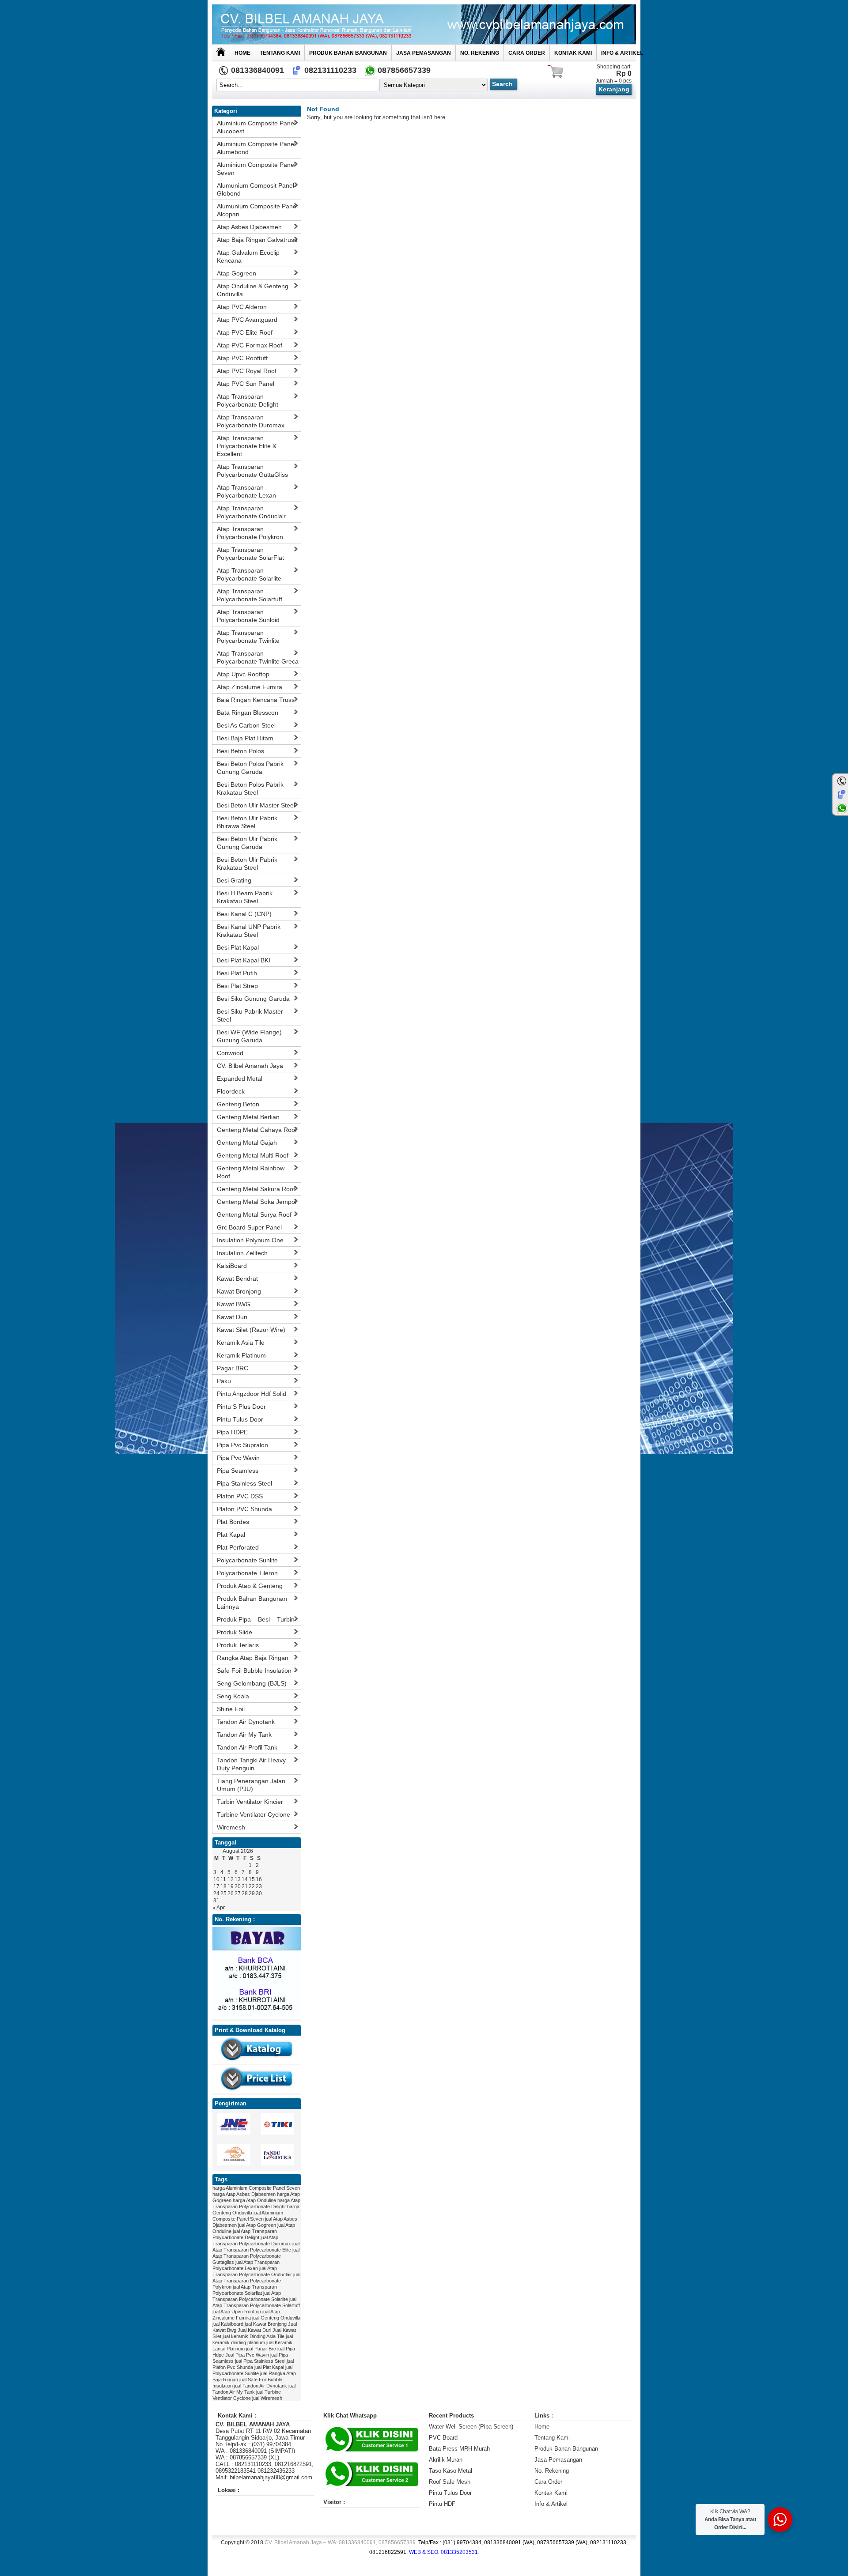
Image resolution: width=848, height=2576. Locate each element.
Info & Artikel (622, 53)
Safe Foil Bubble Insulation (254, 1671)
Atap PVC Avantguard (247, 320)
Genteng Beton (238, 1104)
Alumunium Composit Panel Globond (256, 189)
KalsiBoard (232, 1266)
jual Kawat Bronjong (266, 2324)
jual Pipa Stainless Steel (260, 2361)
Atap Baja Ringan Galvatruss (257, 240)
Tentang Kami (280, 53)
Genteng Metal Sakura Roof (256, 1189)
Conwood (230, 1053)
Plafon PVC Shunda (244, 1509)
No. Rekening (480, 53)
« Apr (219, 1908)
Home (242, 53)
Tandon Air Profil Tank (247, 1747)
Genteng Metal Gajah (247, 1143)
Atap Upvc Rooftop (243, 674)
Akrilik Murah (446, 2460)
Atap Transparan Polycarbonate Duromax (251, 421)
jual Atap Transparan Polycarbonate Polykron (256, 2281)
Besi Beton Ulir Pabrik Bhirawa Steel (247, 822)
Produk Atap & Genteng (250, 1586)
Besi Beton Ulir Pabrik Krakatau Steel (247, 864)
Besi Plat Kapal (238, 947)
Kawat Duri (232, 1317)
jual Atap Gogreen (257, 2225)
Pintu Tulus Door (240, 1419)
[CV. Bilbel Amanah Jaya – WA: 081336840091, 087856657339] (424, 24)
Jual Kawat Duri (254, 2330)
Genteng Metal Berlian (248, 1117)
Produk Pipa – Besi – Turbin (256, 1619)
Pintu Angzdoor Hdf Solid (252, 1394)
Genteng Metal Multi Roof (253, 1155)
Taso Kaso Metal (450, 2471)
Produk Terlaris (238, 1645)
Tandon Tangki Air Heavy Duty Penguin (251, 1764)
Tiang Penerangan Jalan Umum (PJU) (251, 1785)
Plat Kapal (231, 1535)
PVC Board (443, 2438)
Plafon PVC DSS (240, 1496)
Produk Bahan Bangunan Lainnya (252, 1603)
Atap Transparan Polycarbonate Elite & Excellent (247, 446)
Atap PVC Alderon (242, 307)
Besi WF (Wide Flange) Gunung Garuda (249, 1036)
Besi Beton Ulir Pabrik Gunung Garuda (247, 843)
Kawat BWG (234, 1304)
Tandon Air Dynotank (246, 1722)
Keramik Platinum (241, 1355)
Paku (224, 1381)
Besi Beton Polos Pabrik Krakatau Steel (250, 788)
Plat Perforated (238, 1547)
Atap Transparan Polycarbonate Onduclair (251, 512)
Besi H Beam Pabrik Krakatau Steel (245, 897)
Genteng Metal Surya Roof (254, 1214)
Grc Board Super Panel (249, 1227)
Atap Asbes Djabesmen (249, 227)
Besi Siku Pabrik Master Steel (250, 1015)
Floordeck (231, 1091)
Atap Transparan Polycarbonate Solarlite (249, 574)
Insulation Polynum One (250, 1240)
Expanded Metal (240, 1079)
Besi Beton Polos (240, 751)
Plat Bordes (233, 1522)
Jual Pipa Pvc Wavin (247, 2355)
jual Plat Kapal (269, 2367)
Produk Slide (235, 1632)
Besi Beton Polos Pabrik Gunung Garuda (250, 768)
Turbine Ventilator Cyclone (254, 1814)
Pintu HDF (442, 2504)
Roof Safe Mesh (450, 2482)
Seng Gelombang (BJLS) (252, 1683)
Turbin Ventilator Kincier (250, 1802)
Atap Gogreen (237, 273)
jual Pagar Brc (261, 2349)
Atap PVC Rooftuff (242, 358)
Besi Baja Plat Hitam (245, 738)
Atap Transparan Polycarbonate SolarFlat (250, 554)
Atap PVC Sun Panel (246, 384)
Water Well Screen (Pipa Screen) (471, 2427)
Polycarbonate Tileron (247, 1573)
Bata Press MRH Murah (459, 2449)
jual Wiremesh (267, 2398)
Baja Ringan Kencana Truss (256, 700)
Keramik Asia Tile (241, 1343)
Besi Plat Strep (237, 986)
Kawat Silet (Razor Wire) (251, 1330)
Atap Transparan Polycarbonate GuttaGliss (252, 471)
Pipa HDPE (232, 1432)
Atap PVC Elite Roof (245, 332)
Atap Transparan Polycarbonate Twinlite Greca (258, 657)
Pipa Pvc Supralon (242, 1445)
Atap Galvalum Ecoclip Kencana (248, 256)
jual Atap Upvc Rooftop (237, 2312)
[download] (257, 2062)
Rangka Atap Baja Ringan (253, 1658)
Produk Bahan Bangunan (348, 53)
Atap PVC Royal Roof (247, 371)
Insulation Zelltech (242, 1253)
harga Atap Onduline (254, 2200)
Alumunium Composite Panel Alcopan (257, 210)
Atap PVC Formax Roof (250, 345)
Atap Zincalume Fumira (250, 687)
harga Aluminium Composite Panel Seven (256, 2188)
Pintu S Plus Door (241, 1407)
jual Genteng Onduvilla (276, 2318)
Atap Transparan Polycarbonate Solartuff (250, 595)
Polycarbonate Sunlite (247, 1560)
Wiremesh (231, 1827)
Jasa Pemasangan (424, 53)
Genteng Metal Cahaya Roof (257, 1130)
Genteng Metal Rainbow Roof (251, 1172)
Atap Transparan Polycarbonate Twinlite (248, 637)
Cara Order (527, 53)
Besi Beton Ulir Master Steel (256, 805)
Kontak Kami (573, 53)
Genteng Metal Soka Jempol (257, 1202)
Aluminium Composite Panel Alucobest (256, 127)
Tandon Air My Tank (244, 1735)
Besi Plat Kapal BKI (244, 960)
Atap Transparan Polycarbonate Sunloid (248, 616)
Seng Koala (233, 1696)
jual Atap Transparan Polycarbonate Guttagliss (256, 2256)
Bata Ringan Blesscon (248, 713)
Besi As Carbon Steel (246, 725)
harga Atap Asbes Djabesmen (244, 2194)
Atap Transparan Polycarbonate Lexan (246, 491)
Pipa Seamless (238, 1471)
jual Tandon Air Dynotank (261, 2386)
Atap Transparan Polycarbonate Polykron (250, 533)
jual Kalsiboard (228, 2324)
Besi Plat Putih (237, 973)
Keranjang (614, 89)
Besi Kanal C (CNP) (244, 914)
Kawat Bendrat (237, 1279)
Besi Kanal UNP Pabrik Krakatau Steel (249, 931)
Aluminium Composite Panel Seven (256, 169)
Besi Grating (234, 880)
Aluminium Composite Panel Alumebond (256, 148)
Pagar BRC (233, 1368)
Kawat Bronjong (239, 1291)
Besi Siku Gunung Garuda (253, 999)
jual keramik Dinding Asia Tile (254, 2336)
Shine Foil (231, 1709)
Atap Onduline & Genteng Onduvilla (253, 290)
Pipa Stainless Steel (244, 1483)
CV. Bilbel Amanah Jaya (250, 1066)
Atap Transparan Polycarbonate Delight (248, 400)
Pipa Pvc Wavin (238, 1458)
